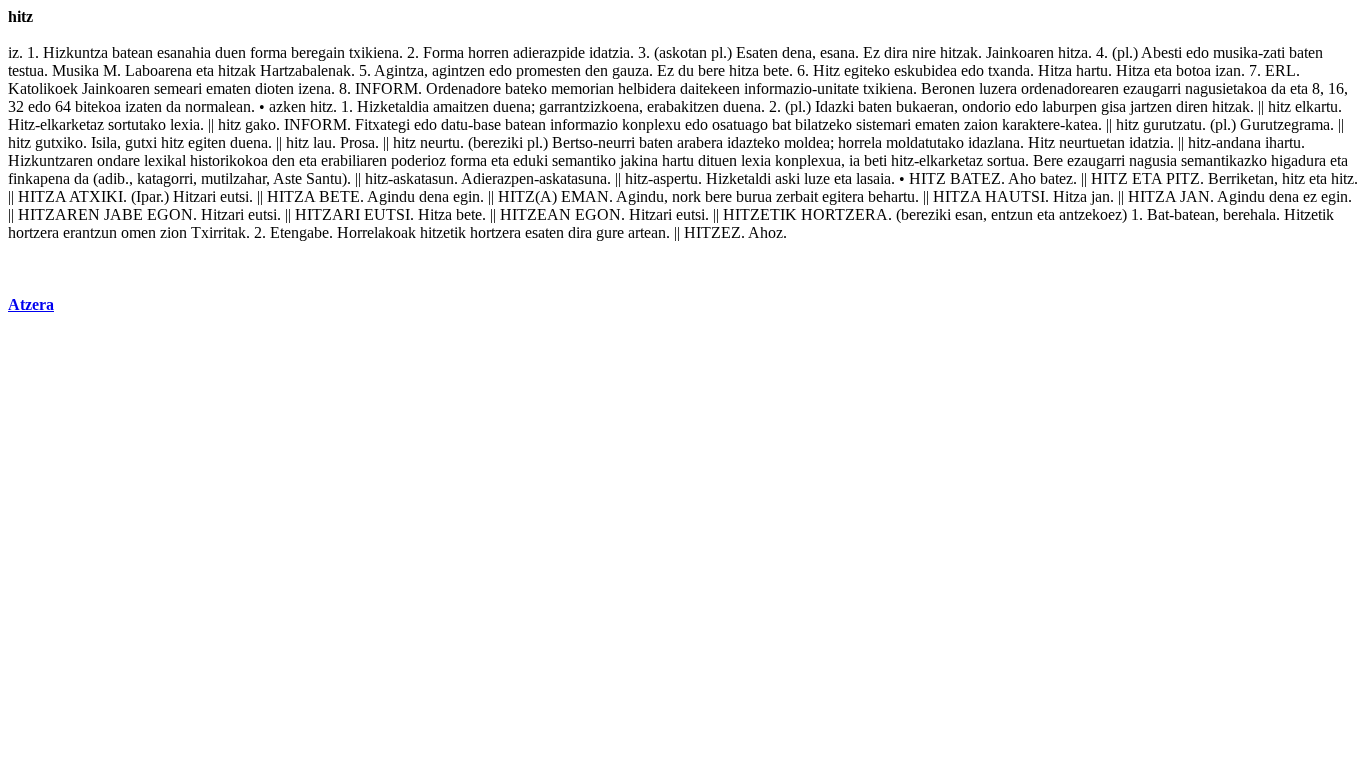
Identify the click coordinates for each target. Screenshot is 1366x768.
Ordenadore (463, 88)
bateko (526, 88)
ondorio (986, 106)
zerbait (797, 196)
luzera (998, 88)
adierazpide (549, 52)
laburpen (1069, 106)
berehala (1249, 214)
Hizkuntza (75, 52)
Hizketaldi (738, 178)
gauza (630, 70)
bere (711, 70)
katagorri (165, 178)
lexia (185, 124)
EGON (170, 214)
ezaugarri (1152, 88)
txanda (1009, 70)
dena (797, 52)
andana (1238, 142)
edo (1197, 52)
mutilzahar (233, 178)
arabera (700, 142)
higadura (1298, 160)
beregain (318, 52)
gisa (1113, 106)
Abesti (1161, 52)
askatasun (423, 178)
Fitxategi (382, 124)
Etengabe (299, 232)
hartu (1092, 70)
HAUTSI (1015, 196)
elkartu (1316, 106)
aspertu (675, 178)
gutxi (141, 142)
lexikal (165, 160)
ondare (118, 160)
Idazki (834, 106)
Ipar (148, 196)
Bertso (572, 142)
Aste (287, 178)
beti (875, 160)
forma (268, 52)
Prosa (357, 142)
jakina (639, 160)
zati (1274, 52)
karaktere (1031, 124)
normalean (218, 106)
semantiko (584, 160)
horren (488, 52)
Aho (1022, 178)
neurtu (440, 142)
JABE (123, 214)
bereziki (498, 142)
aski (787, 178)
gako (260, 124)
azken (287, 106)
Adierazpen (497, 178)
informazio (778, 88)
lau (322, 142)
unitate (838, 88)
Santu (324, 178)
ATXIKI (96, 196)
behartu (891, 196)
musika (1235, 52)
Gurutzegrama (1285, 124)
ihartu (1283, 142)
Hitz (826, 70)
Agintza (399, 70)
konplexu (651, 124)
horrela (860, 142)
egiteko (867, 70)
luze (817, 178)
